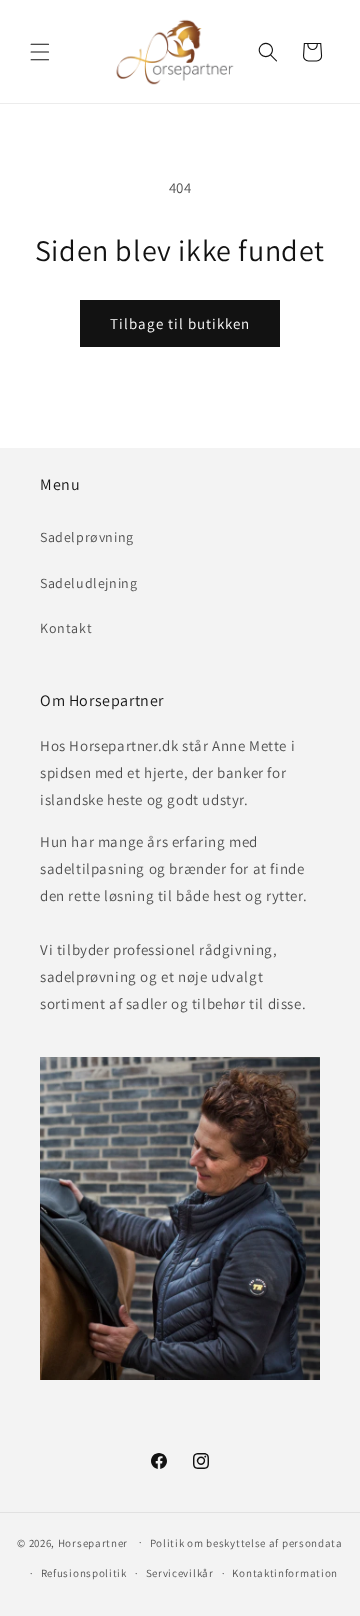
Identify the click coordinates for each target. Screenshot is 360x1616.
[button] (40, 52)
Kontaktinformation (285, 1573)
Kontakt (66, 628)
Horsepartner (93, 1542)
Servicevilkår (180, 1573)
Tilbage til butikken (180, 323)
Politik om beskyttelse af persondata (246, 1543)
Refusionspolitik (84, 1573)
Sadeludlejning (88, 583)
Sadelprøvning (87, 537)
